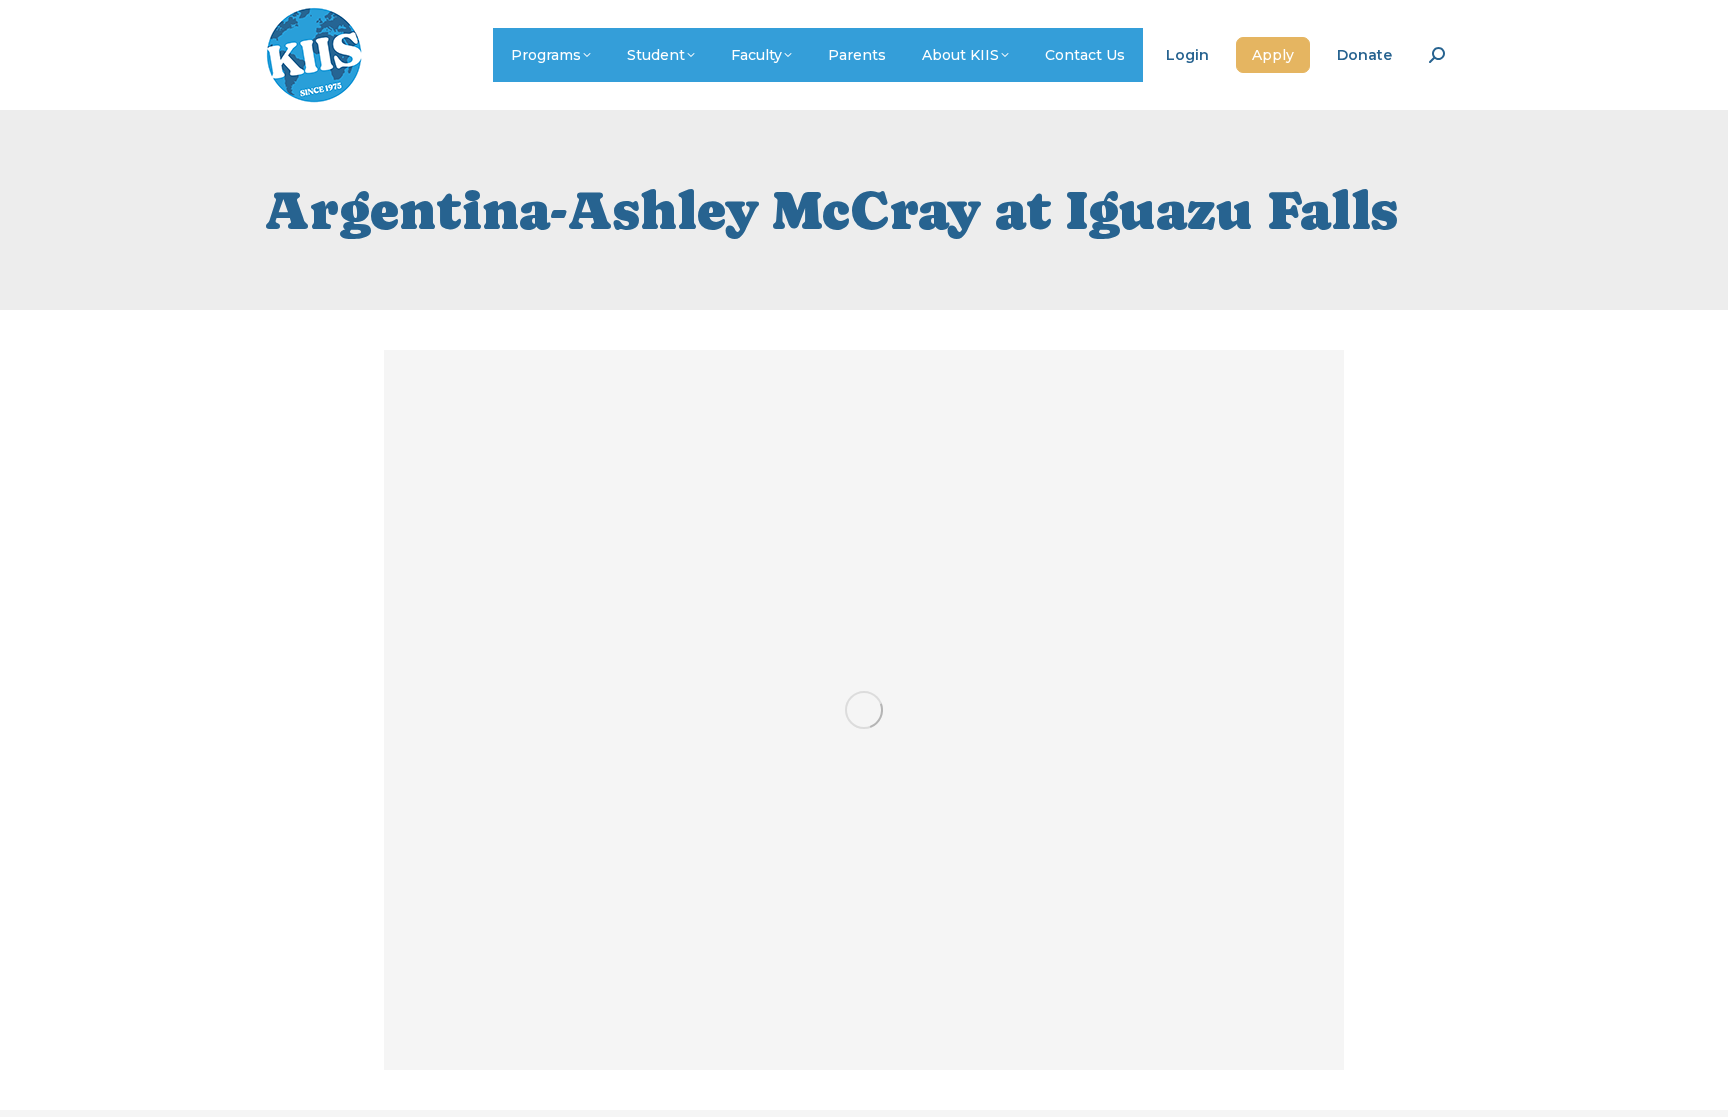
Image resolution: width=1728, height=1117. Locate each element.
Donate (1364, 55)
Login (1187, 55)
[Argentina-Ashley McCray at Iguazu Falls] (864, 710)
